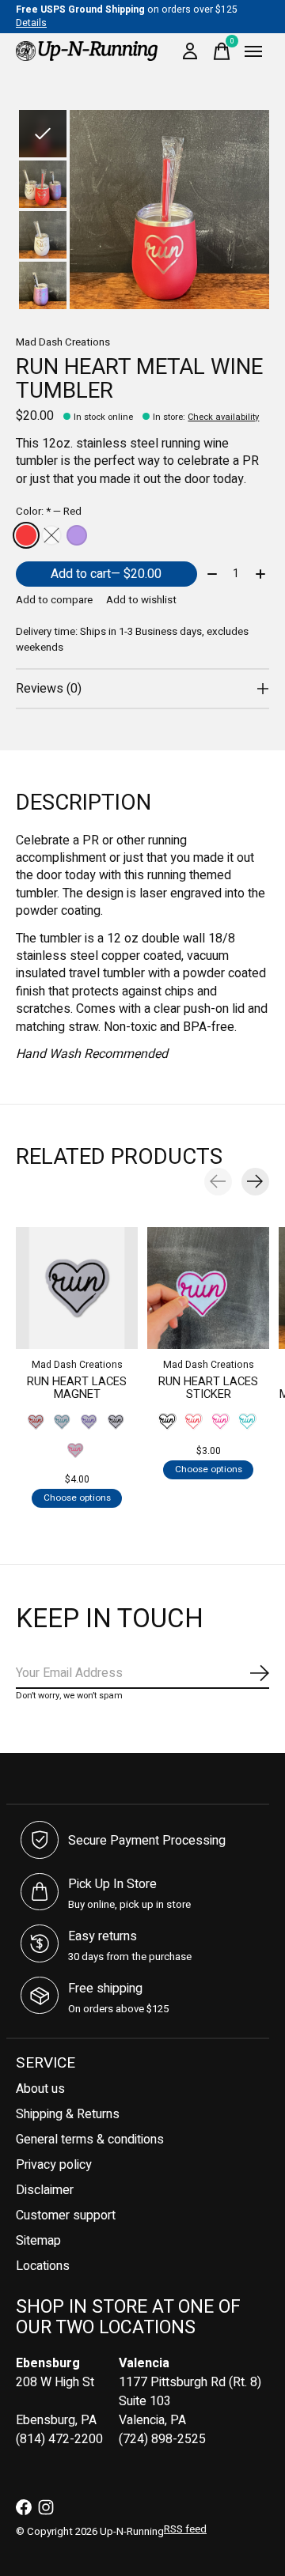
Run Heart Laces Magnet (77, 1387)
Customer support (66, 2215)
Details (31, 23)
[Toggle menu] (253, 51)
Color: (49, 512)
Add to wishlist (141, 600)
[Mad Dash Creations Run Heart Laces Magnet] (77, 1288)
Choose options (77, 1498)
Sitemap (38, 2241)
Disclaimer (45, 2190)
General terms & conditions (90, 2140)
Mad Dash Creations (63, 342)
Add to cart (106, 574)
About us (40, 2089)
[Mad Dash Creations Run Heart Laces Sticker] (208, 1288)
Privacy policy (54, 2165)
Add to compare (54, 600)
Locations (43, 2266)
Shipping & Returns (68, 2114)
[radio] (26, 535)
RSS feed (185, 2529)
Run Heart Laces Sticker (208, 1387)
